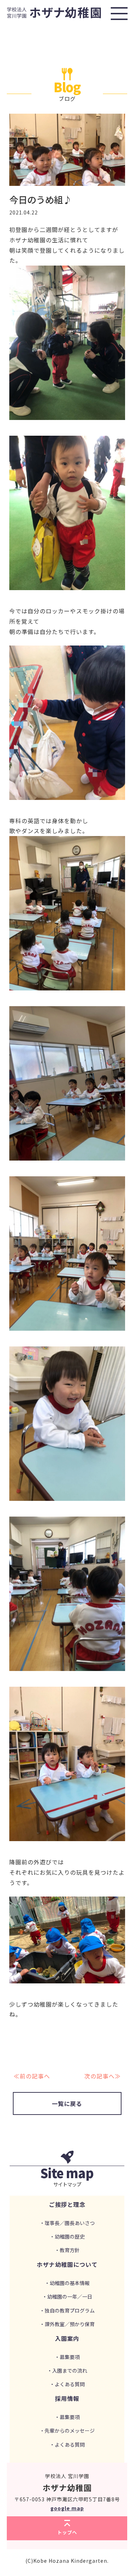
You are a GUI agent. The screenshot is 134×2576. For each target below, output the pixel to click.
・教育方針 (67, 2250)
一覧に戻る (67, 2103)
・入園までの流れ (67, 2370)
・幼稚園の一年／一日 (67, 2296)
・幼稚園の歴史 (67, 2236)
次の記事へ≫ (103, 2076)
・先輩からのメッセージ (67, 2431)
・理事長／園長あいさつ (67, 2223)
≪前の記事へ (32, 2076)
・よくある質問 (67, 2384)
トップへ (67, 2532)
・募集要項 (67, 2357)
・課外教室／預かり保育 (67, 2324)
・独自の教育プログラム (67, 2310)
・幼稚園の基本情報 (67, 2283)
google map (67, 2508)
